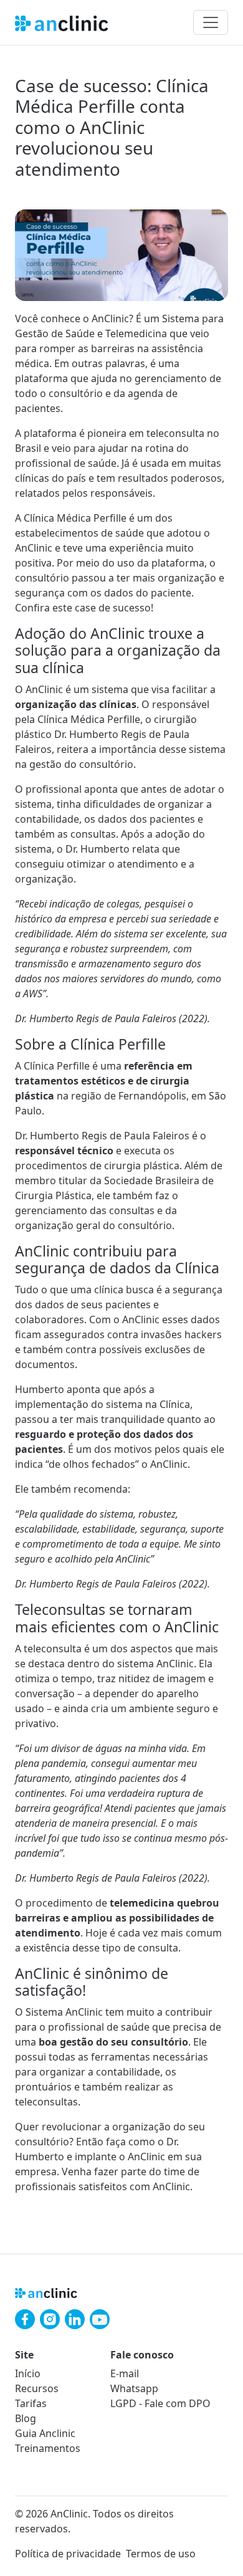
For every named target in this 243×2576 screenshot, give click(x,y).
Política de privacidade (68, 2554)
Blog (26, 2418)
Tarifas (31, 2403)
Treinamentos (48, 2448)
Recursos (37, 2388)
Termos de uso (161, 2554)
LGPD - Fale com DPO (160, 2403)
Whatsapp (134, 2388)
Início (28, 2373)
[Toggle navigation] (211, 22)
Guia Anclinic (45, 2433)
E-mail (125, 2373)
